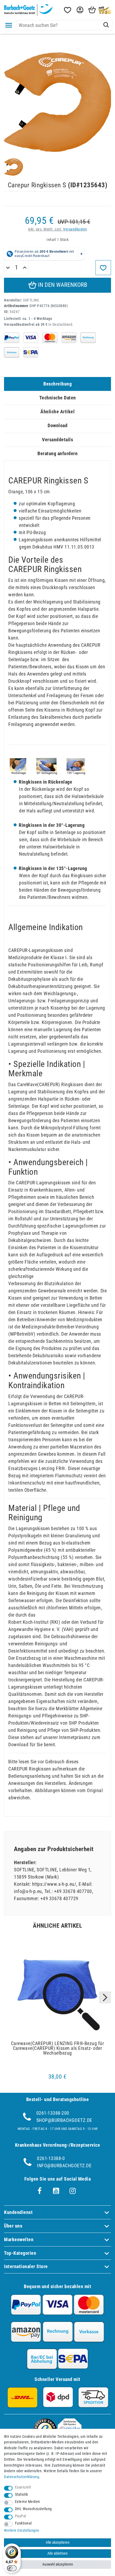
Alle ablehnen (57, 2553)
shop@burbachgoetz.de (64, 2120)
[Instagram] (73, 2191)
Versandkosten (75, 229)
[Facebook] (40, 2191)
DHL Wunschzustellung (33, 2509)
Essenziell (23, 2487)
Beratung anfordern (57, 453)
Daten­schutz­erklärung (22, 2477)
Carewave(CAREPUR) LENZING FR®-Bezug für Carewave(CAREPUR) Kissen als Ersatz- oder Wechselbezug (57, 2048)
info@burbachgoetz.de (64, 2166)
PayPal (21, 2516)
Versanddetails (57, 440)
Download (57, 425)
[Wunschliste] (67, 10)
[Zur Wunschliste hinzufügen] (103, 268)
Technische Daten (58, 398)
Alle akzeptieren (58, 2543)
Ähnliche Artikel (57, 412)
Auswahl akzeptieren (58, 2564)
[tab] (57, 384)
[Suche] (106, 25)
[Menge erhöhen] (25, 268)
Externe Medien (28, 2502)
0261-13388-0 (51, 2158)
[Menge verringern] (8, 268)
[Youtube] (56, 2191)
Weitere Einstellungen (22, 2531)
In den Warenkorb (62, 285)
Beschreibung (57, 384)
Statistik (22, 2494)
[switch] (12, 2568)
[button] (79, 10)
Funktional (23, 2523)
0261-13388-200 (53, 2113)
